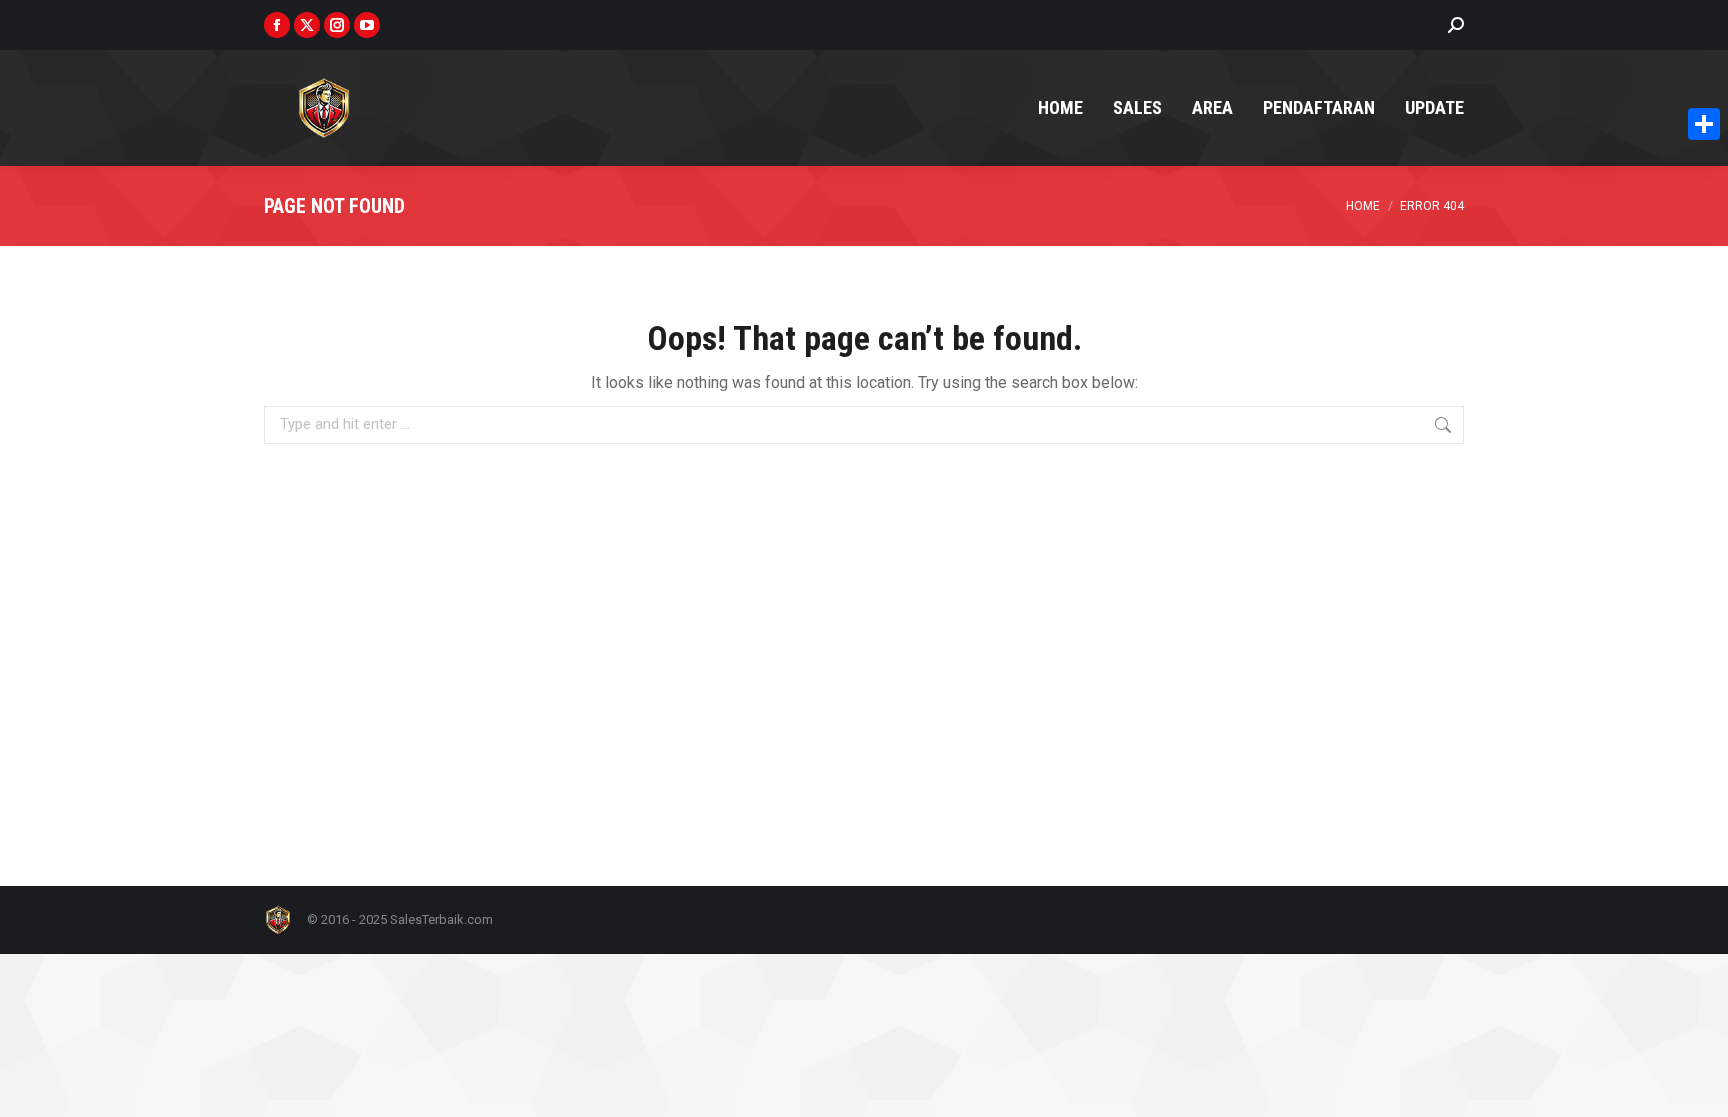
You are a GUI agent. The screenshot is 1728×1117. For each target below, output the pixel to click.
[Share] (1704, 124)
